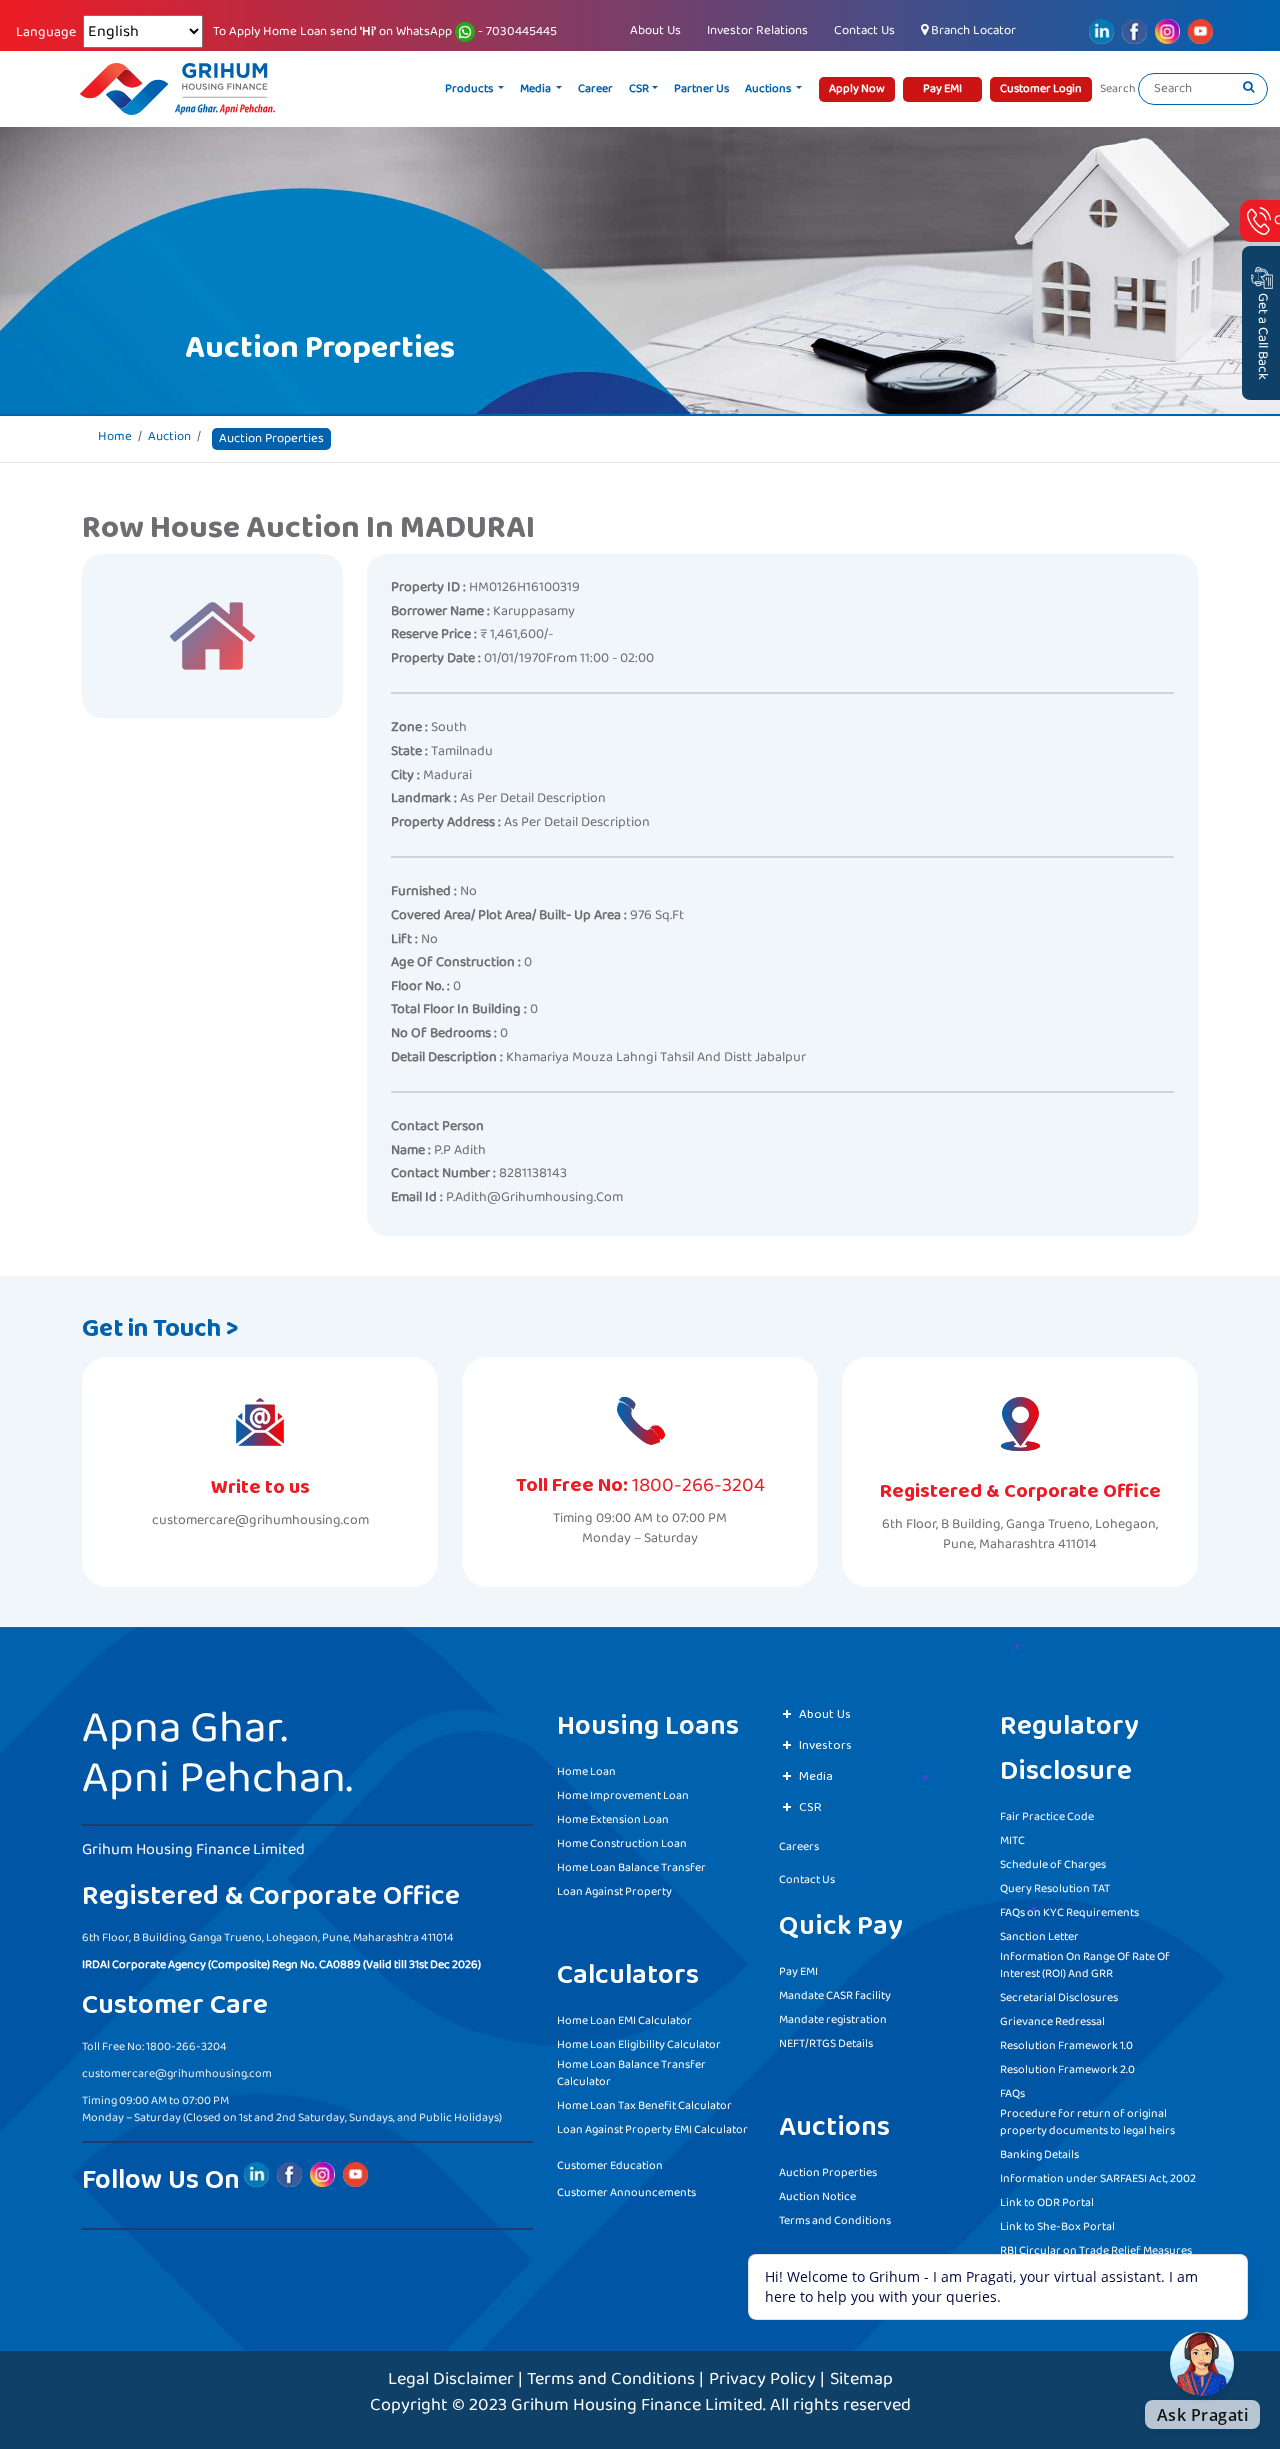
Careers (799, 1846)
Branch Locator (972, 30)
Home (115, 437)
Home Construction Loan (622, 1843)
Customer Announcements (626, 2192)
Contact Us (864, 30)
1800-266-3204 (698, 1485)
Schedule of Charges (1053, 1864)
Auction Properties (828, 2172)
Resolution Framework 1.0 (1066, 2045)
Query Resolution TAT (1055, 1888)
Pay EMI (798, 1971)
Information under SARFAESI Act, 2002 (1098, 2178)
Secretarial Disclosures (1059, 1997)
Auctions (769, 88)
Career (595, 88)
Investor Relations (757, 30)
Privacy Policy (762, 2379)
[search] (1248, 88)
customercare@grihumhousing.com (260, 1521)
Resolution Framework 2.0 (1067, 2069)
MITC (1012, 1840)
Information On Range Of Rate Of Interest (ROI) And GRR (1085, 1965)
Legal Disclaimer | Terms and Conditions (541, 2379)
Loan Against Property (614, 1891)
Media (536, 88)
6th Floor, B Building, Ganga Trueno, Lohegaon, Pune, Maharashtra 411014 (1020, 1534)
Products (470, 88)
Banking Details (1039, 2154)
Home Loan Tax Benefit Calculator (644, 2105)
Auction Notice (817, 2196)
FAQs (1012, 2093)
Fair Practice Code (1047, 1816)
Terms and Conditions (835, 2220)
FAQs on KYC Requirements (1069, 1912)
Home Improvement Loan (623, 1795)
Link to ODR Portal (1047, 2202)
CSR (639, 88)
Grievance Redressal (1052, 2021)
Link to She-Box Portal (1057, 2226)
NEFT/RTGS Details (826, 2043)
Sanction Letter (1039, 1936)
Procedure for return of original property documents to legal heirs (1087, 2122)
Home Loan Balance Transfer (631, 1867)
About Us (655, 30)
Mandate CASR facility (835, 1995)
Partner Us (701, 88)
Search (1118, 89)
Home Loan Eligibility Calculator (639, 2044)
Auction (169, 437)
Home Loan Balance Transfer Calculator (631, 2073)
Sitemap (861, 2379)
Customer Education (610, 2165)
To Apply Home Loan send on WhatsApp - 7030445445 (385, 32)
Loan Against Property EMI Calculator (652, 2129)
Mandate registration (833, 2019)
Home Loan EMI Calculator (624, 2020)
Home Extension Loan (613, 1819)
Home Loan (586, 1771)
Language (46, 33)
